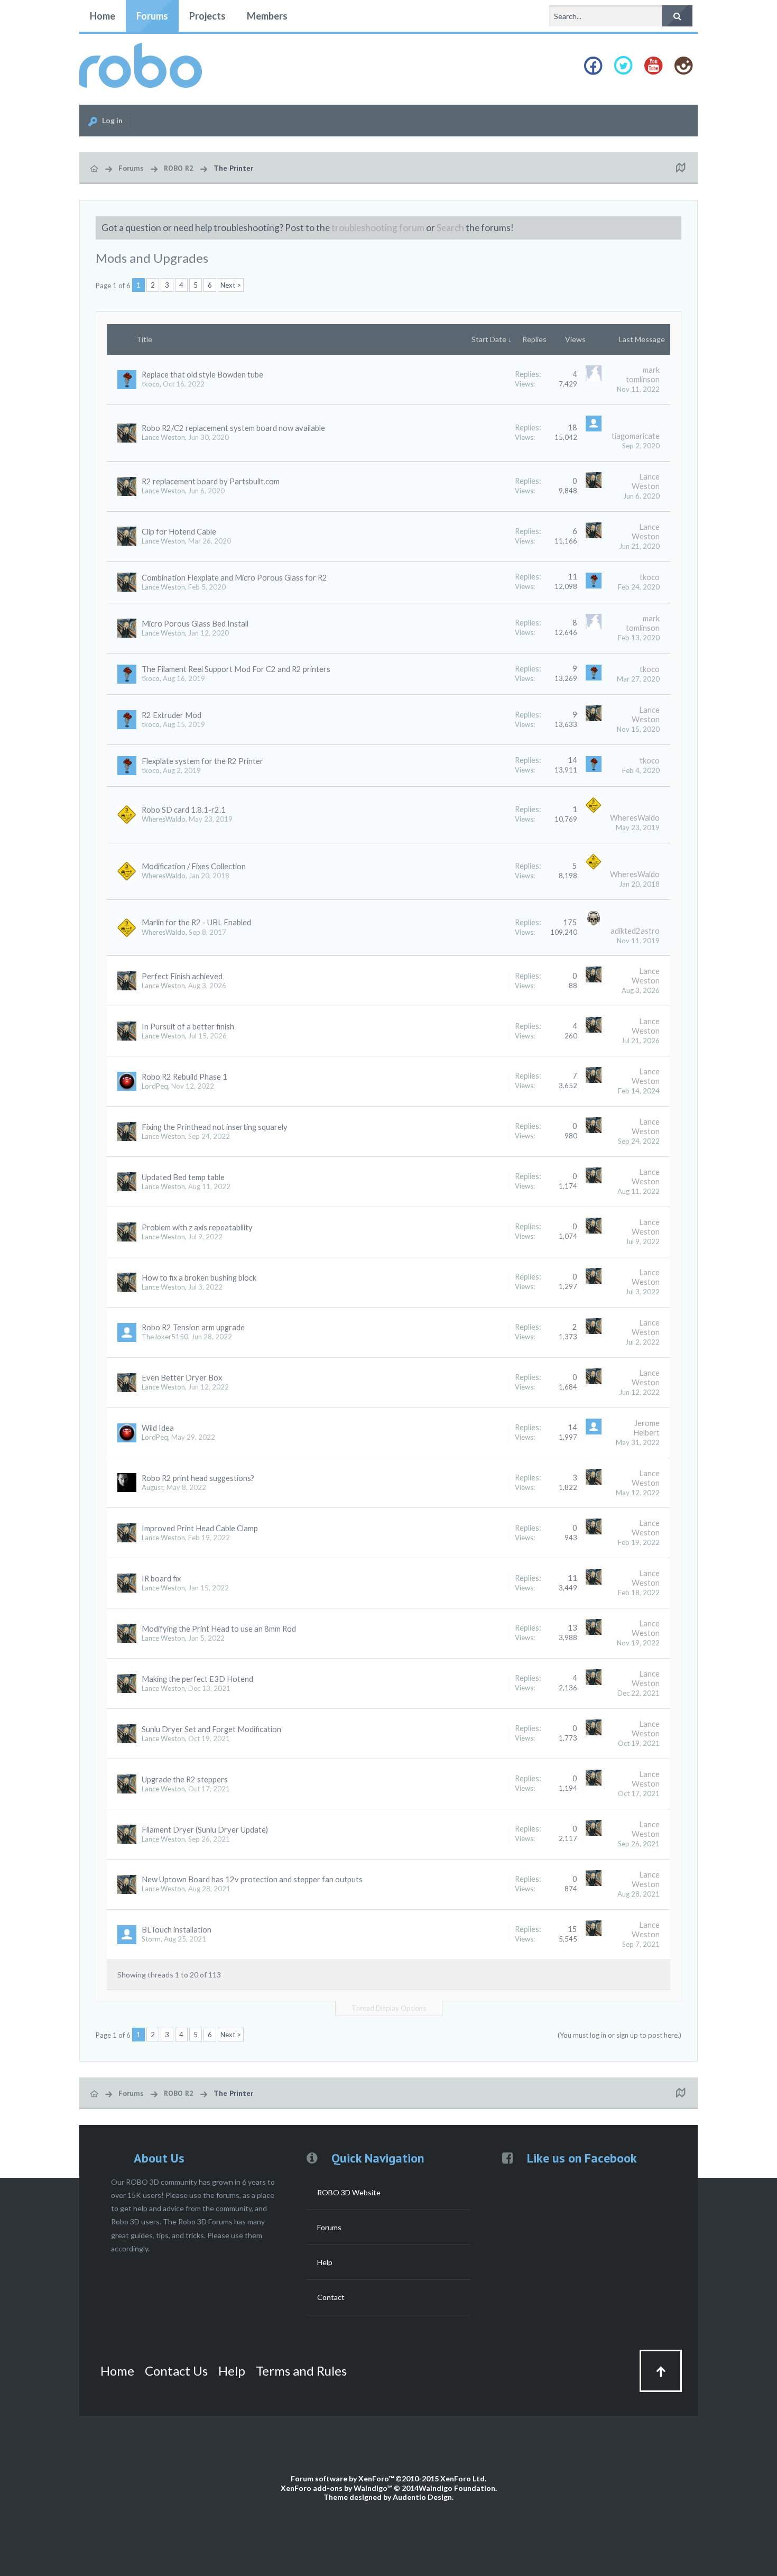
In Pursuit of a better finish (188, 1027)
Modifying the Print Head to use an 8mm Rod (219, 1629)
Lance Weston (163, 437)
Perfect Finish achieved (182, 976)
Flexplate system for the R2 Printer (202, 761)
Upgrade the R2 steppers (185, 1779)
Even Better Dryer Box (182, 1378)
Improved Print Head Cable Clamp (200, 1528)
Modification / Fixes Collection (194, 866)
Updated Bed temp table (183, 1177)
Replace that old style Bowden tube (202, 375)
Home (103, 16)
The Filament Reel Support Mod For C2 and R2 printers (236, 669)
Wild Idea (158, 1428)
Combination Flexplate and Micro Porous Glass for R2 (234, 578)
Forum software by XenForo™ (388, 2478)
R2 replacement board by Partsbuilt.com (211, 481)
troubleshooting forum (378, 228)
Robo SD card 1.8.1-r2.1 (184, 810)
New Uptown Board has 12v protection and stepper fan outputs (252, 1879)
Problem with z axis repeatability (197, 1227)
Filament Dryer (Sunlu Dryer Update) (205, 1830)
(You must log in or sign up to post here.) (619, 2035)
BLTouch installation (177, 1930)
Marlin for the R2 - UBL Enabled (196, 922)
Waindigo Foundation (457, 2488)
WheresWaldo (164, 819)
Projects (207, 16)
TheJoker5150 (165, 1337)
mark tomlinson (643, 375)
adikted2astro (635, 931)
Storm (151, 1939)
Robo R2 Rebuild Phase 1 (184, 1077)
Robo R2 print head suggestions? (198, 1478)
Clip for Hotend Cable (179, 532)
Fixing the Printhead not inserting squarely (215, 1127)
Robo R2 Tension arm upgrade (193, 1327)
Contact (331, 2297)
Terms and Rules (301, 2371)
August (152, 1487)
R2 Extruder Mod (172, 715)
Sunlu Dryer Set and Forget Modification (211, 1729)
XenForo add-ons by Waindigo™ (336, 2488)
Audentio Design (422, 2497)
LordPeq (155, 1086)
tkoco (151, 384)
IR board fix (161, 1579)
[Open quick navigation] (680, 168)
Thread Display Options (389, 2008)
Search (450, 228)
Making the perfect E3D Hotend (197, 1679)
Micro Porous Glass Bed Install (195, 624)
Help (325, 2262)
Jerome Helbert (646, 1428)
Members (267, 16)
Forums (152, 16)
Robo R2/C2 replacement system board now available (233, 428)
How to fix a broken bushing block (199, 1278)
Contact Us (176, 2371)
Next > (231, 285)
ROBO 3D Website (349, 2192)
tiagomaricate (636, 436)
